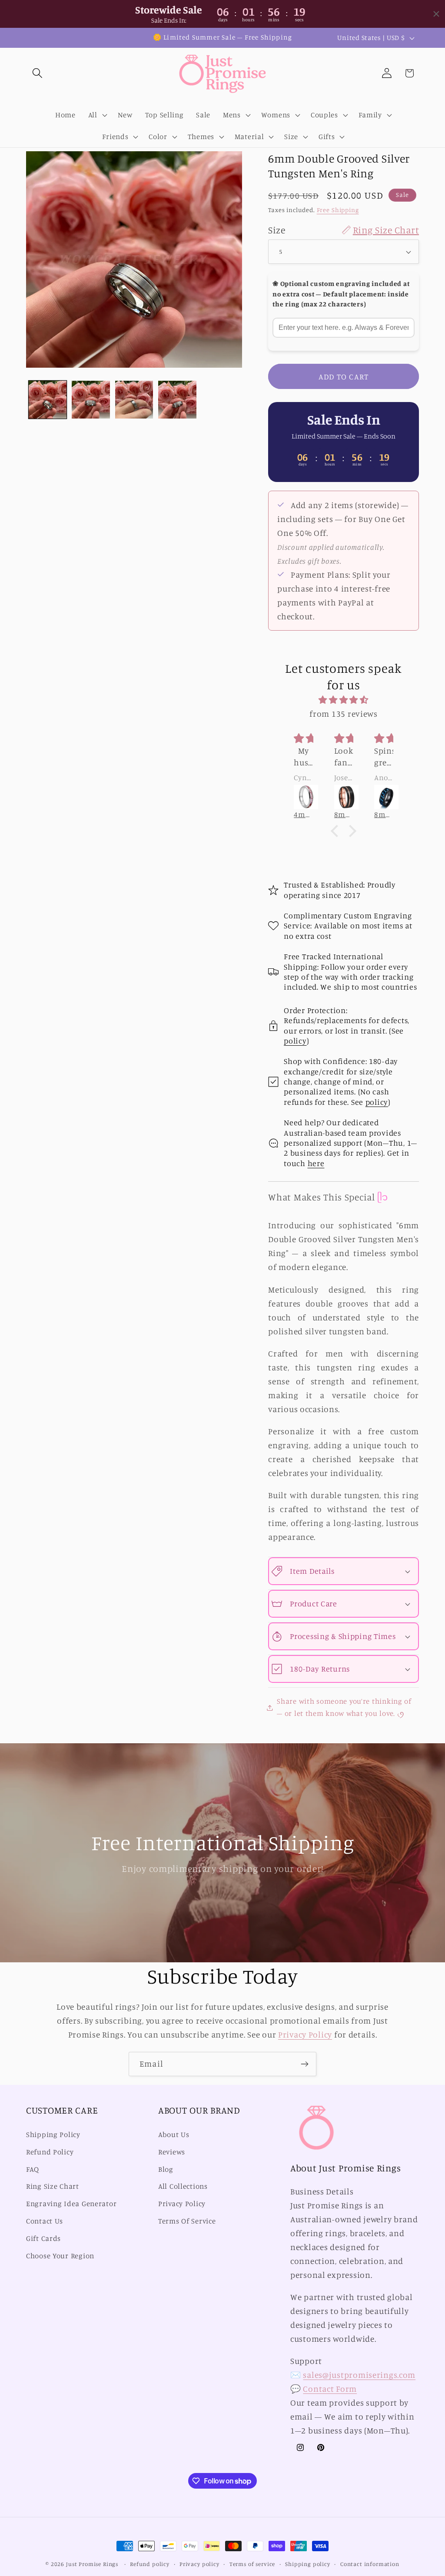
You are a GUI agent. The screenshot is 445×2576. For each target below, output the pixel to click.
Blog (166, 2169)
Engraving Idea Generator (71, 2204)
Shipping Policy (53, 2134)
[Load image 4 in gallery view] (177, 400)
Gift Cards (43, 2238)
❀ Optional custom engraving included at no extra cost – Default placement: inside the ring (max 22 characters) (341, 294)
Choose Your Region (60, 2256)
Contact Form (330, 2389)
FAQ (33, 2169)
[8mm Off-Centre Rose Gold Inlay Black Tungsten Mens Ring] (344, 797)
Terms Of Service (187, 2221)
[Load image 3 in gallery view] (134, 400)
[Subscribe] (304, 2064)
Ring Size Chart (53, 2186)
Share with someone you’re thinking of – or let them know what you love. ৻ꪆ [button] (344, 1707)
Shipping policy (308, 2564)
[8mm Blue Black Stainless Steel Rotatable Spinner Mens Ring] (384, 797)
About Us (174, 2134)
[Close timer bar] (436, 14)
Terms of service (252, 2564)
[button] (38, 73)
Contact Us (45, 2221)
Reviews (172, 2152)
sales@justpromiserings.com (359, 2375)
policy (295, 1040)
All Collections (183, 2186)
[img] (344, 700)
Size (344, 230)
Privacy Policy (305, 2034)
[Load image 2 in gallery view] (91, 400)
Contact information (370, 2564)
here (316, 1163)
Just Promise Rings (92, 2564)
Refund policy (150, 2564)
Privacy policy (199, 2564)
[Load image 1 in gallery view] (48, 400)
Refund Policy (50, 2152)
